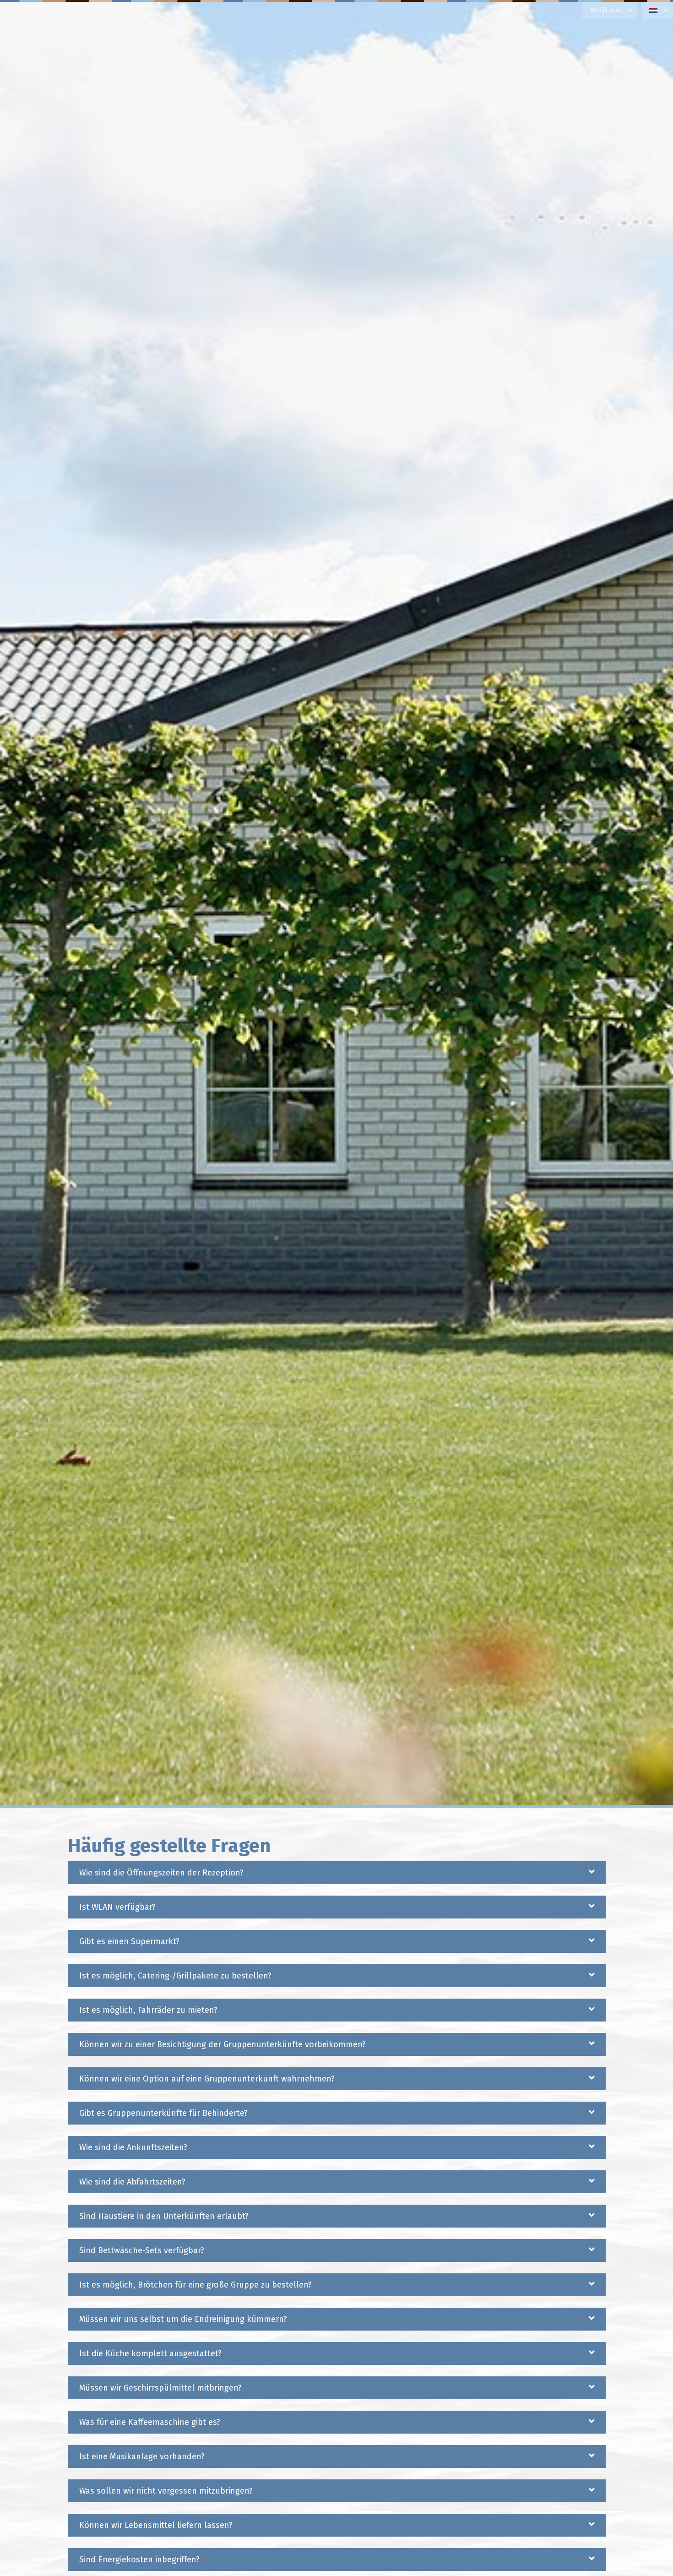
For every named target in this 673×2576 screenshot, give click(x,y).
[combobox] (657, 10)
